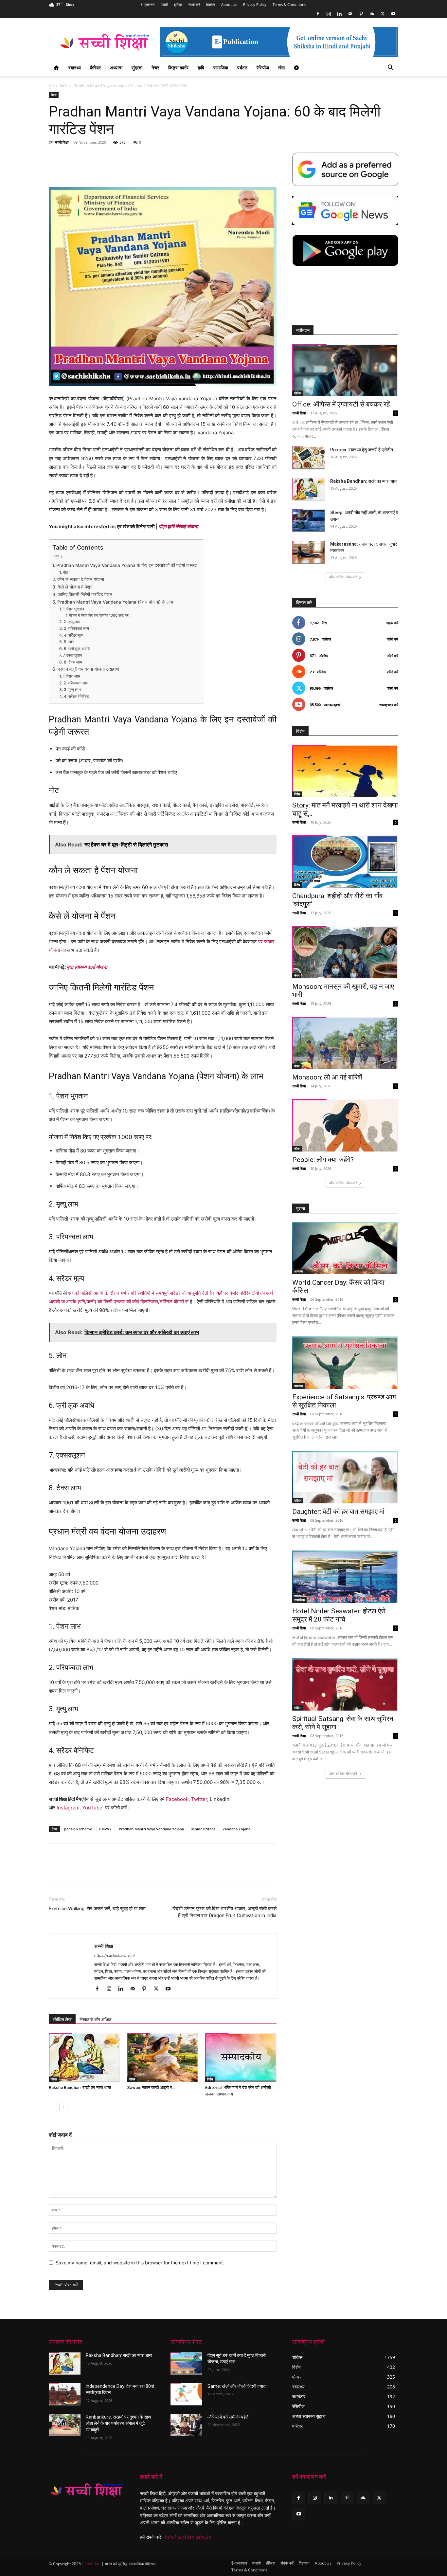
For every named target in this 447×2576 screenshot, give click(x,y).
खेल (281, 68)
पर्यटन (242, 68)
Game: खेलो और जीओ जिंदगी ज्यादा (237, 2386)
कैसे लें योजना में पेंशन (75, 587)
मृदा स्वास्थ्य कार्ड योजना (87, 967)
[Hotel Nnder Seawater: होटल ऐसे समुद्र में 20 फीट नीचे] (345, 1577)
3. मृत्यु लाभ (72, 689)
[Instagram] (329, 14)
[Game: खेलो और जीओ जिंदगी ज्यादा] (186, 2394)
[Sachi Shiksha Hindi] (87, 2490)
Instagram (68, 1808)
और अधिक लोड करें (343, 577)
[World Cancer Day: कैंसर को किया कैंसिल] (345, 1248)
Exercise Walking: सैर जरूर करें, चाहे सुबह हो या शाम (97, 1909)
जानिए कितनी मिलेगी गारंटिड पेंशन (85, 594)
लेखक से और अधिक (95, 2020)
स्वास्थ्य (75, 68)
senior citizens (203, 1829)
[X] (383, 14)
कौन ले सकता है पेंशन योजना (81, 579)
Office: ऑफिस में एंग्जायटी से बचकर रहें (341, 404)
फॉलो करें (393, 639)
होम (51, 86)
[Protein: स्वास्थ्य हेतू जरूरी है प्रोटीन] (309, 458)
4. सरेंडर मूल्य (73, 635)
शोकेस (298, 393)
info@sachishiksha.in (188, 2537)
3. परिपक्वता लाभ (76, 628)
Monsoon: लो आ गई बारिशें (327, 1077)
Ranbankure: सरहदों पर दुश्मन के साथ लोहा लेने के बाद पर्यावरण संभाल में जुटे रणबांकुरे (118, 2423)
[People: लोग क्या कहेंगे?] (345, 1125)
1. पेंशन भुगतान (73, 609)
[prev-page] (53, 2107)
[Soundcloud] (372, 14)
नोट (65, 572)
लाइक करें (392, 623)
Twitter (199, 1799)
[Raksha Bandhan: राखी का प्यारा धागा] (84, 2058)
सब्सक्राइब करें (389, 705)
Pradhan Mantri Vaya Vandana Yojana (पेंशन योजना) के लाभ (115, 602)
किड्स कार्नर (178, 68)
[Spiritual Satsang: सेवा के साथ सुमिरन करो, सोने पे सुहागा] (345, 1684)
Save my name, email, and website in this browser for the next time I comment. (140, 2263)
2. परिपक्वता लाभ (76, 683)
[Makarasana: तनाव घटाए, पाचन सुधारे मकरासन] (309, 552)
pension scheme (78, 1829)
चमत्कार (299, 1386)
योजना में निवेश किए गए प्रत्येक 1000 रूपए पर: (99, 615)
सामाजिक (221, 68)
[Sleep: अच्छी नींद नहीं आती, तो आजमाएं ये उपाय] (309, 521)
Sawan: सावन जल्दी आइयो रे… (151, 2087)
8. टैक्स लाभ (73, 662)
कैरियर (95, 68)
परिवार (298, 1500)
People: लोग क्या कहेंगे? (323, 1160)
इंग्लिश (178, 4)
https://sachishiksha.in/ (115, 1955)
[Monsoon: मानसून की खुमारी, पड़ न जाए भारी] (345, 952)
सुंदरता (137, 68)
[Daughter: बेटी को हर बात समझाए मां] (345, 1477)
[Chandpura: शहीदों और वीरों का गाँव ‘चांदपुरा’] (345, 862)
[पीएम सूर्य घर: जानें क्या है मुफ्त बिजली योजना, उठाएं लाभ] (186, 2364)
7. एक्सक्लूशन (72, 655)
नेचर (155, 68)
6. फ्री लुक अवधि (77, 649)
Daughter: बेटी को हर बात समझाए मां (338, 1512)
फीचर (54, 2079)
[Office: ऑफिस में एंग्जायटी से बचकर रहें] (345, 370)
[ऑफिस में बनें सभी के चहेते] (186, 2425)
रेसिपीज (263, 68)
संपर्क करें (194, 4)
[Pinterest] (361, 14)
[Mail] (350, 14)
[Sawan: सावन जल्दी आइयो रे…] (163, 2058)
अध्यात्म (116, 68)
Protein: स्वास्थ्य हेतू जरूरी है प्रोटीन (362, 450)
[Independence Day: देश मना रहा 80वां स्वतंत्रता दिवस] (65, 2394)
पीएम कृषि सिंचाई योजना (178, 526)
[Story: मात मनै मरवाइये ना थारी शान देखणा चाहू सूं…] (345, 771)
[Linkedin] (339, 14)
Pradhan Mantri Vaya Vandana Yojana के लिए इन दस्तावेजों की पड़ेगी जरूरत (127, 565)
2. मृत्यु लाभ (72, 622)
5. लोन (69, 642)
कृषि (201, 68)
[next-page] (63, 2107)
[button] (390, 68)
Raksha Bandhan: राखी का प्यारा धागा (80, 2087)
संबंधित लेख (62, 2020)
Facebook (177, 1799)
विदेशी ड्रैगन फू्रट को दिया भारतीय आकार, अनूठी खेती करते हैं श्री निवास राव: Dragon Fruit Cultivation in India (224, 1912)
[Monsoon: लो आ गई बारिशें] (345, 1043)
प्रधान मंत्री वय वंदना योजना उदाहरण (88, 669)
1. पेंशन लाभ (71, 676)
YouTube (92, 1808)
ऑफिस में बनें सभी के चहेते (228, 2417)
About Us (229, 4)
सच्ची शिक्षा (62, 142)
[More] (389, 1869)
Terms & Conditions (289, 4)
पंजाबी (164, 4)
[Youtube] (393, 14)
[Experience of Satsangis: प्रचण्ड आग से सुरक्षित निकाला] (345, 1363)
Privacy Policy (255, 4)
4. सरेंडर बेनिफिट (76, 696)
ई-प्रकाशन (148, 4)
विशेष (64, 86)
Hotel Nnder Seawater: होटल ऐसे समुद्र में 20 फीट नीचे (339, 1615)
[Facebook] (318, 14)
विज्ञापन (211, 4)
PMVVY (105, 1829)
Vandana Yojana (236, 1829)
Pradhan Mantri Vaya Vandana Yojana (151, 1829)
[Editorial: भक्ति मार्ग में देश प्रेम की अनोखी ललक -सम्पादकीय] (241, 2058)
